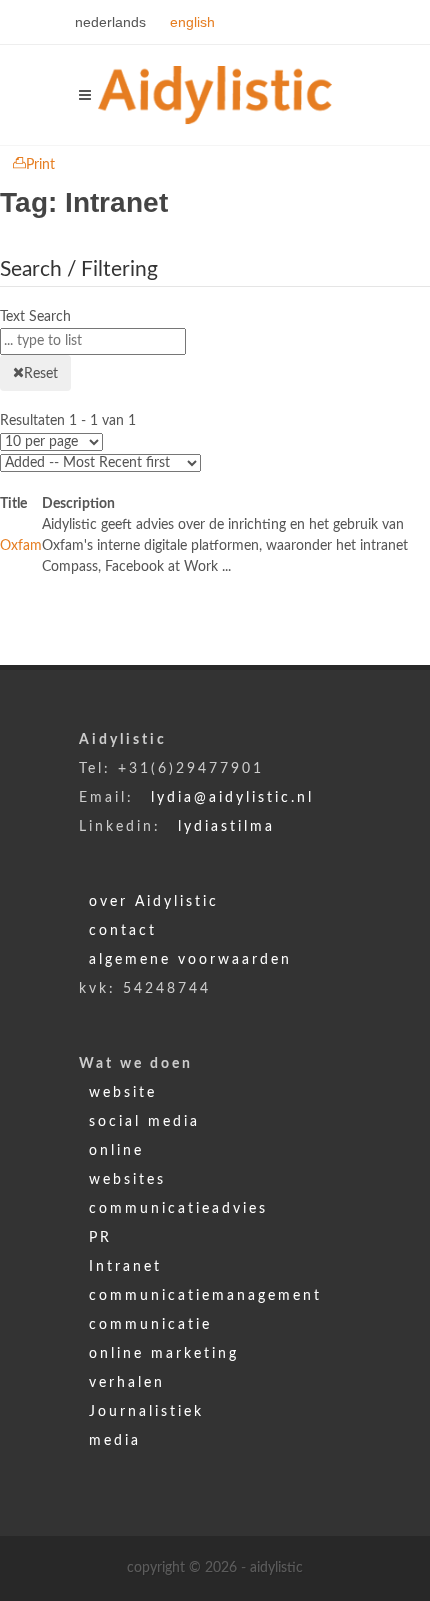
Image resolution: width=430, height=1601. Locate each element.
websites (127, 1180)
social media (144, 1122)
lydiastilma (226, 827)
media (115, 1441)
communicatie (150, 1325)
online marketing (164, 1354)
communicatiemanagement (205, 1296)
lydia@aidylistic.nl (232, 798)
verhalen (127, 1383)
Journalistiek (146, 1412)
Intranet (125, 1267)
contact (123, 931)
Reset (41, 374)
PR (100, 1238)
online (116, 1151)
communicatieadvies (178, 1209)
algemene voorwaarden (190, 960)
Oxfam (21, 546)
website (123, 1093)
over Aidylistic (154, 902)
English (192, 22)
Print (40, 165)
